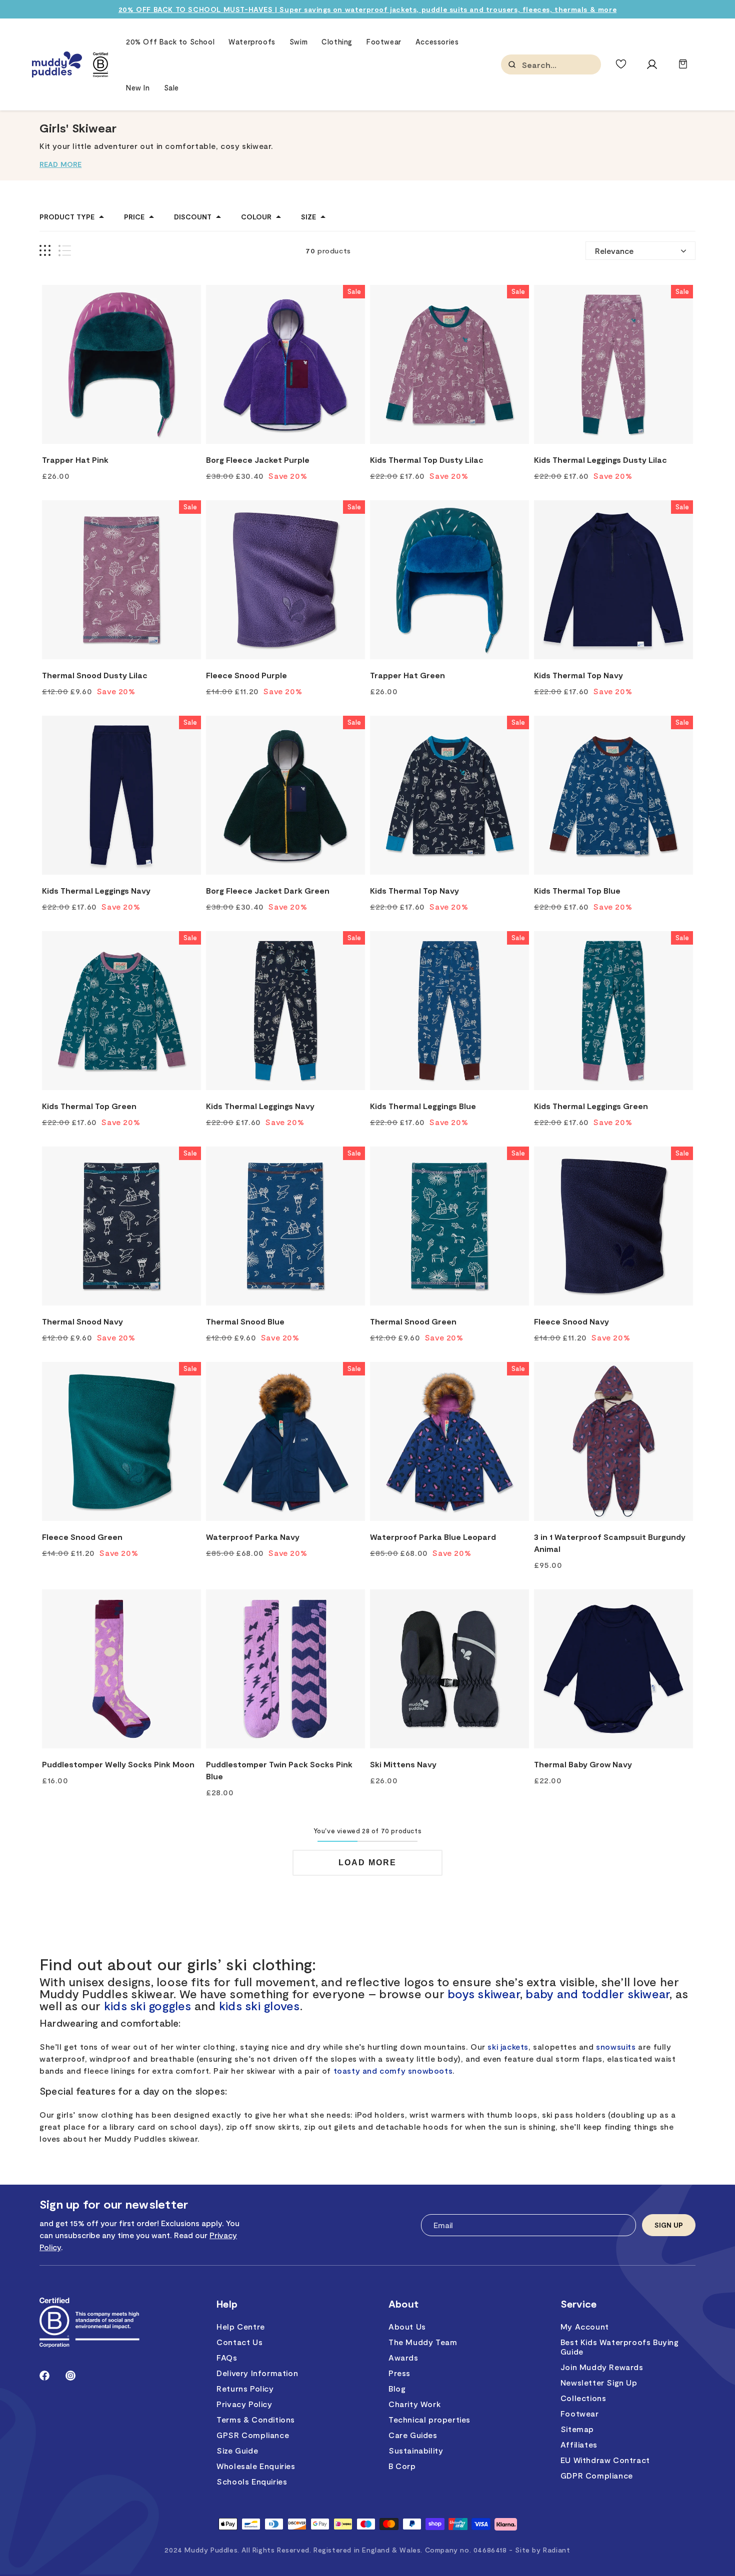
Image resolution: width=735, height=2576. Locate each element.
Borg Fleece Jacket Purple (258, 460)
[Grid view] (45, 251)
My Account (585, 2326)
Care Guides (413, 2435)
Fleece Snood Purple (246, 675)
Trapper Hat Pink (75, 460)
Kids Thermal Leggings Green (591, 1106)
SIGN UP (669, 2225)
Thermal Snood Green (413, 1321)
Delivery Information (257, 2373)
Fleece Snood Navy (571, 1321)
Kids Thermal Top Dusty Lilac (427, 460)
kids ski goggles (148, 2005)
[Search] (512, 64)
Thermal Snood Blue (245, 1321)
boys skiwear (484, 1993)
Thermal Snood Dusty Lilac (95, 675)
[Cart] (683, 69)
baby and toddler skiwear (597, 1993)
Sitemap (577, 2429)
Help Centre (241, 2326)
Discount (193, 217)
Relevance (614, 251)
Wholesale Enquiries (256, 2466)
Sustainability (416, 2450)
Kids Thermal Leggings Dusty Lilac (600, 460)
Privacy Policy (244, 2404)
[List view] (65, 251)
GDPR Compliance (597, 2475)
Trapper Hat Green (407, 675)
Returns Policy (245, 2388)
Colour (256, 217)
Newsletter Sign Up (599, 2382)
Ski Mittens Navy (403, 1764)
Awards (403, 2357)
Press (399, 2373)
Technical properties (429, 2419)
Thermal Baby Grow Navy (583, 1764)
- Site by (539, 2550)
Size (308, 217)
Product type (67, 217)
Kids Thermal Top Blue (577, 890)
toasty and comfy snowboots (393, 2070)
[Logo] (57, 65)
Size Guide (237, 2450)
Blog (397, 2388)
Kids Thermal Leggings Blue (423, 1106)
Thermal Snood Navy (82, 1321)
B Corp (402, 2466)
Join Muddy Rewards (602, 2367)
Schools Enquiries (252, 2481)
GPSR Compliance (253, 2435)
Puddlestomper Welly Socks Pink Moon (118, 1764)
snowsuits (616, 2046)
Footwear (580, 2413)
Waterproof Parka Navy (253, 1537)
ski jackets (508, 2046)
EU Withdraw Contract (605, 2460)
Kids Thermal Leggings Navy (96, 890)
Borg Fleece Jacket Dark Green (268, 890)
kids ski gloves (259, 2005)
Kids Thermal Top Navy (578, 675)
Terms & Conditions (256, 2419)
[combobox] (572, 65)
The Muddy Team (423, 2342)
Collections (583, 2398)
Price (134, 217)
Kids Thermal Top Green (89, 1106)
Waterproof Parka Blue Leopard (433, 1537)
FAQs (227, 2357)
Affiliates (579, 2444)
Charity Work (414, 2404)
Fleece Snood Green (82, 1537)
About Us (407, 2326)
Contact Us (239, 2342)
